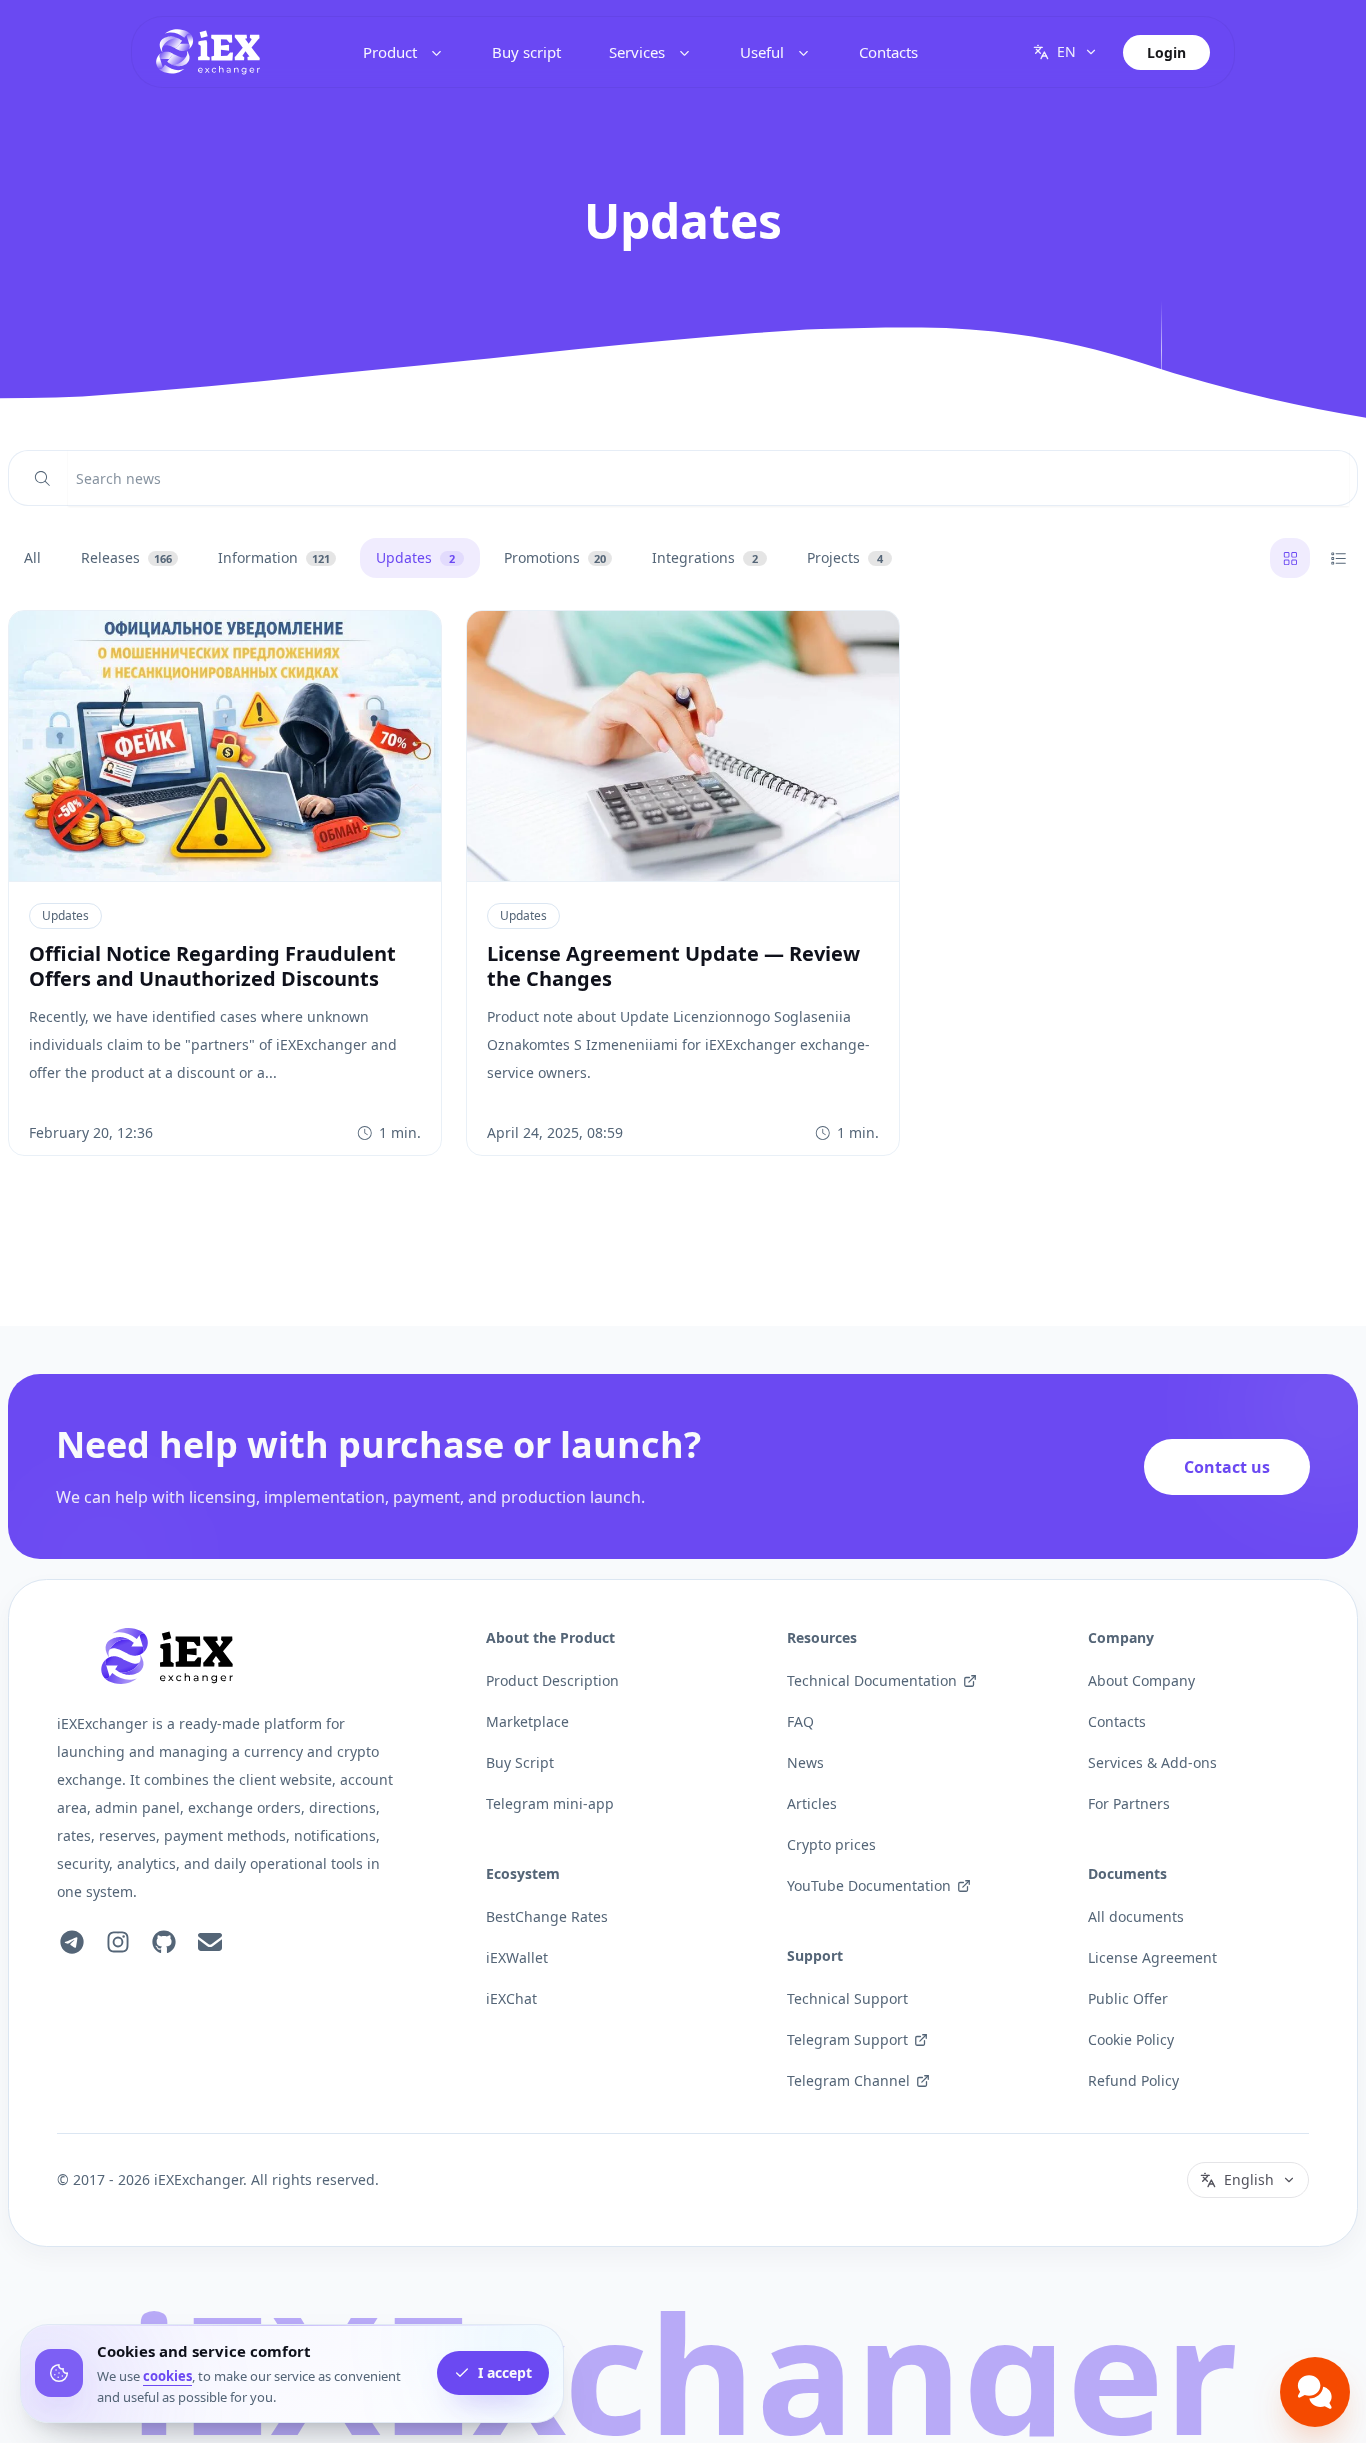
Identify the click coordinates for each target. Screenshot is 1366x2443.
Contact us (1227, 1467)
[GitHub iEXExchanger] (164, 1942)
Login (1166, 52)
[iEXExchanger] (167, 1656)
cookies (167, 2376)
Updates (65, 915)
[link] (208, 52)
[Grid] (1290, 558)
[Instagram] (118, 1942)
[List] (1338, 558)
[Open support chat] (1315, 2392)
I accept (505, 2373)
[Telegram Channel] (72, 1942)
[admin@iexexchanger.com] (210, 1942)
